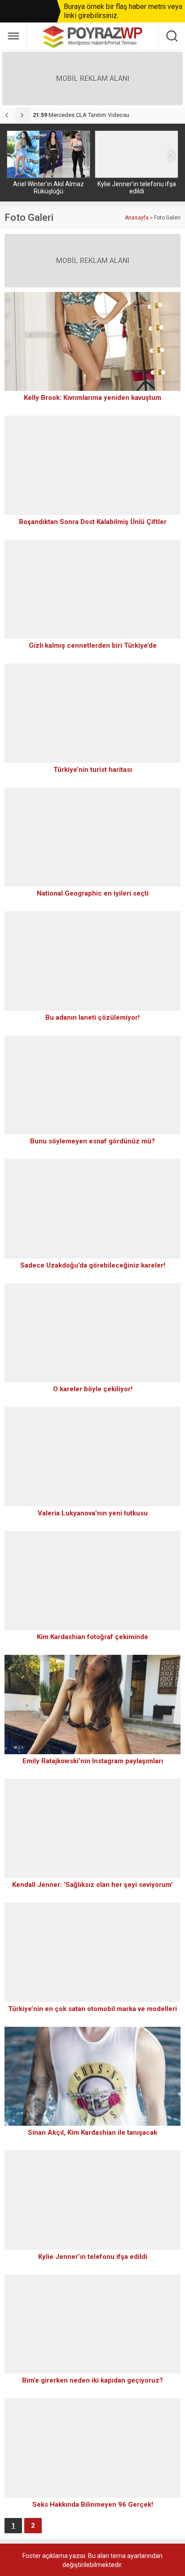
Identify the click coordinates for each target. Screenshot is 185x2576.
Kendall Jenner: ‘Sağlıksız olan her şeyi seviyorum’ (92, 1885)
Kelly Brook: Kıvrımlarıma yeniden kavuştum (92, 398)
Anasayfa (137, 218)
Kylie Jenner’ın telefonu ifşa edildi (137, 188)
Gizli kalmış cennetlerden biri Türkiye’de (93, 645)
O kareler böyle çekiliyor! (93, 1389)
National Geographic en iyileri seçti (93, 893)
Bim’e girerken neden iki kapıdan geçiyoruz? (92, 2380)
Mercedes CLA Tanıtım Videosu (81, 115)
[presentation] (8, 115)
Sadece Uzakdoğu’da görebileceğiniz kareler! (93, 1265)
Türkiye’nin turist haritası (93, 770)
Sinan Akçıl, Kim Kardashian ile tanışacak (92, 2132)
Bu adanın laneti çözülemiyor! (92, 1017)
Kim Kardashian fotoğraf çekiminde (92, 1637)
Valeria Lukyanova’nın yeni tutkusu (93, 1513)
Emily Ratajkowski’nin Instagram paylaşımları (93, 1761)
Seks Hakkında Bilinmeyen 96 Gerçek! (93, 2504)
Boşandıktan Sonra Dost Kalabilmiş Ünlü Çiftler (93, 522)
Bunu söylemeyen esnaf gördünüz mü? (92, 1141)
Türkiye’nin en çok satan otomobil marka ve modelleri (92, 2009)
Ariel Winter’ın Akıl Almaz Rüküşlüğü (48, 188)
